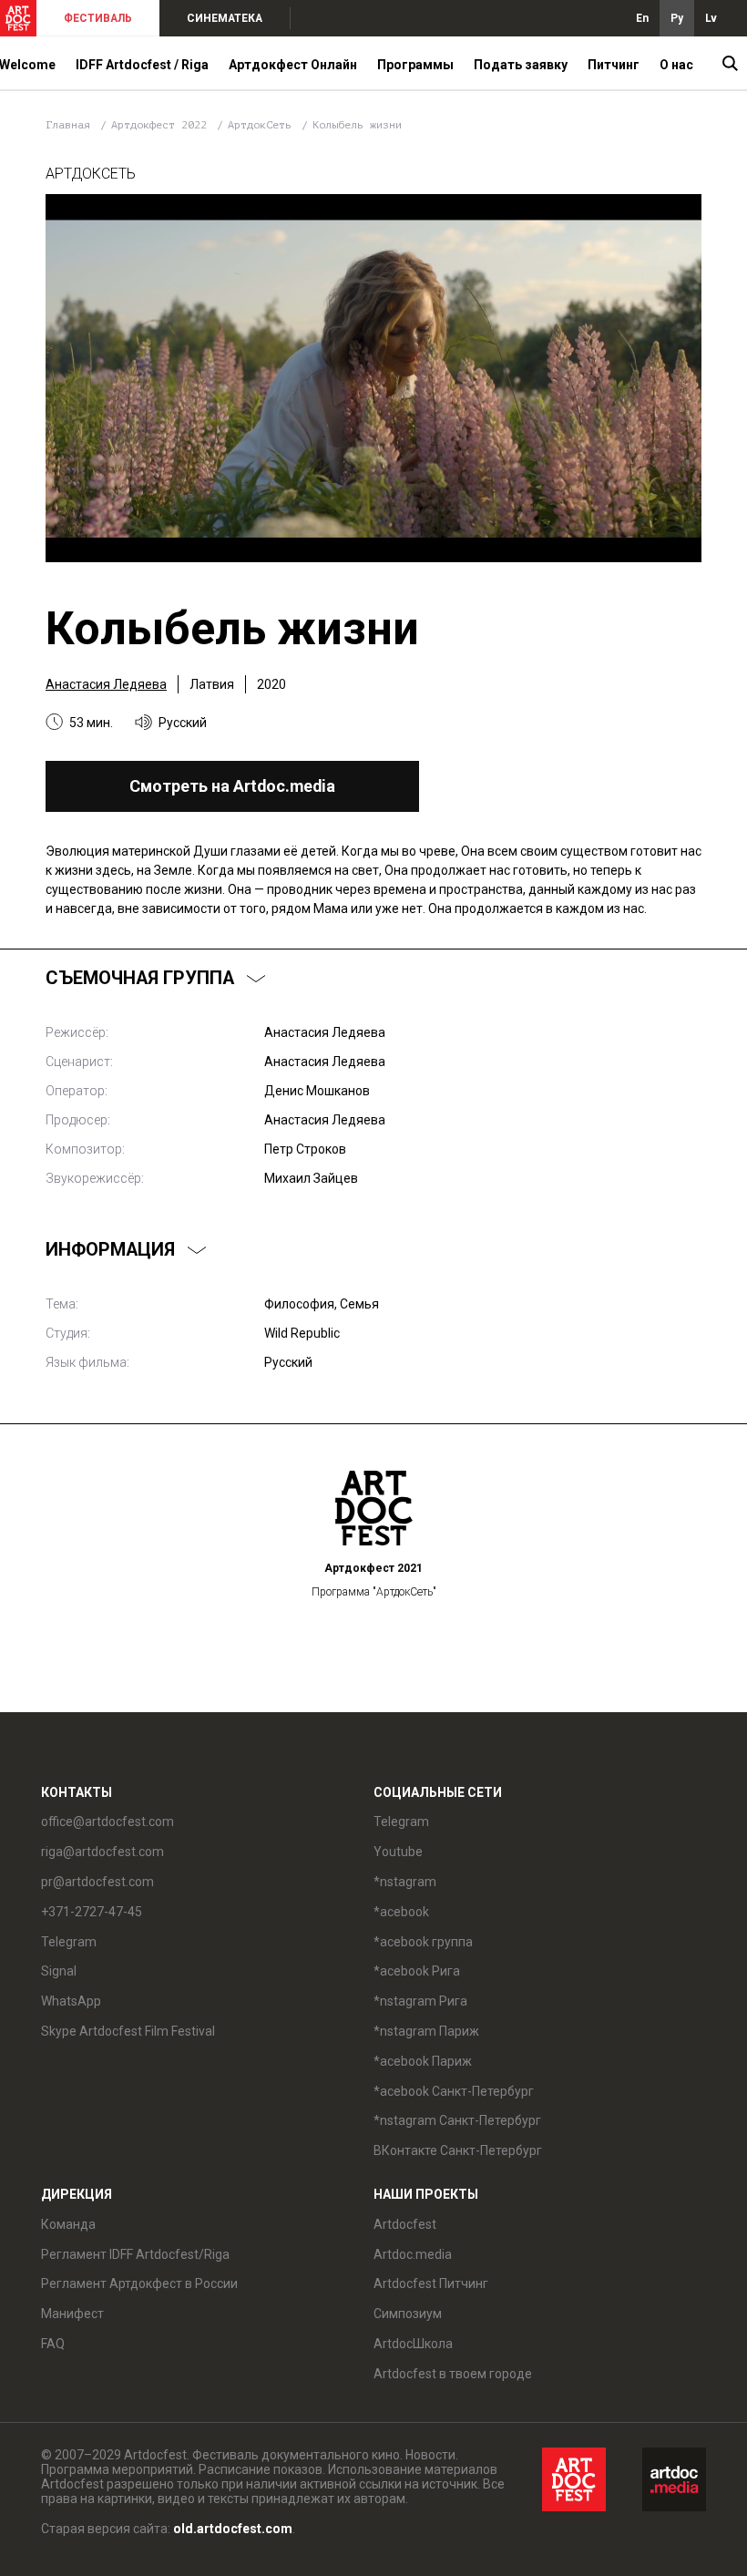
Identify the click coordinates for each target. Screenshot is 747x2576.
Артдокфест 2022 (162, 125)
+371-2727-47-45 (92, 1912)
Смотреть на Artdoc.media (232, 786)
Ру (677, 18)
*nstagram (405, 1882)
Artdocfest (405, 2224)
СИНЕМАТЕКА (225, 18)
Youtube (398, 1852)
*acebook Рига (417, 1971)
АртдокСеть (263, 125)
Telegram (401, 1822)
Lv (711, 18)
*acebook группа (423, 1942)
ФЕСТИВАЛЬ (98, 18)
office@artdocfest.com (107, 1822)
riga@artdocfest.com (102, 1852)
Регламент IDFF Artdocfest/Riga (135, 2254)
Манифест (72, 2314)
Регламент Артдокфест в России (139, 2284)
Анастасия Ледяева (106, 684)
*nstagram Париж (426, 2031)
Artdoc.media (413, 2254)
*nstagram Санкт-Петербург (457, 2120)
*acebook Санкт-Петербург (454, 2091)
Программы (415, 65)
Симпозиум (408, 2314)
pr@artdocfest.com (97, 1882)
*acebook (401, 1912)
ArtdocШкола (413, 2344)
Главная (68, 125)
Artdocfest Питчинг (431, 2284)
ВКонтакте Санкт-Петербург (458, 2150)
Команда (68, 2224)
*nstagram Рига (420, 2001)
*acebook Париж (423, 2061)
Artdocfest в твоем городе (453, 2374)
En (642, 18)
